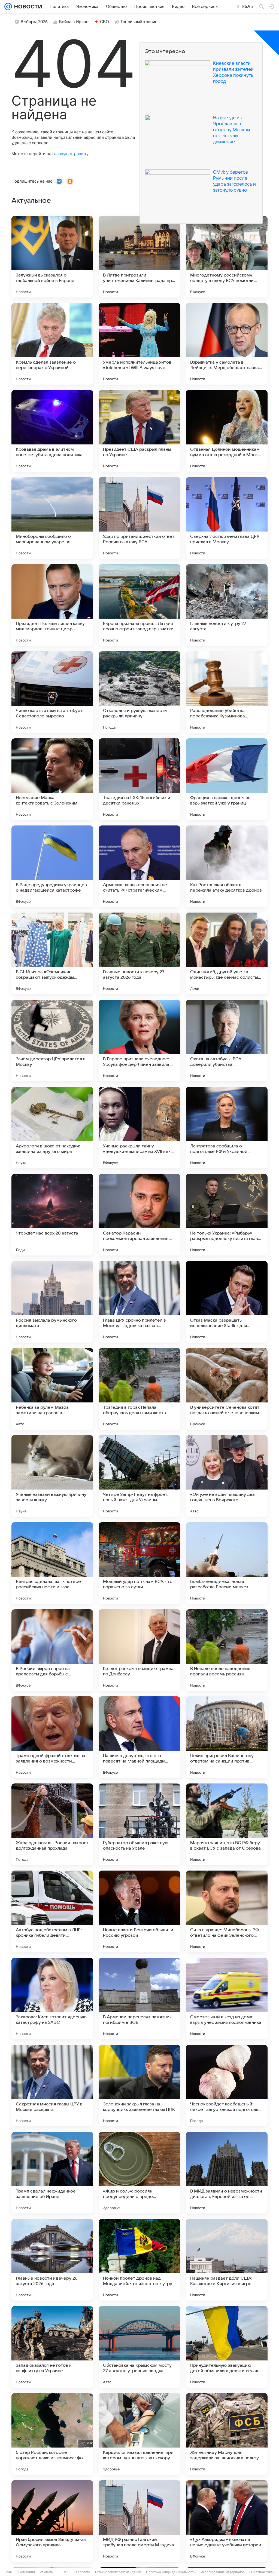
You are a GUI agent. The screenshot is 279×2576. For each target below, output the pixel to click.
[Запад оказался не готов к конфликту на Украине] (52, 2347)
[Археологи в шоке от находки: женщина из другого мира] (52, 1128)
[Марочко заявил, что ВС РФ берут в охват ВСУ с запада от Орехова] (227, 1824)
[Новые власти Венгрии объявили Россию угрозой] (139, 1911)
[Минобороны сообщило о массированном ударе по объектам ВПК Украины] (52, 518)
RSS (66, 2572)
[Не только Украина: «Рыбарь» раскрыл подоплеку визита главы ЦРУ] (227, 1215)
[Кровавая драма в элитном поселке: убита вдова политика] (52, 431)
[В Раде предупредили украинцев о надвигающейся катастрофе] (52, 866)
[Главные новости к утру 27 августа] (227, 605)
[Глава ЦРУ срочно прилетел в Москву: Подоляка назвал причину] (139, 1302)
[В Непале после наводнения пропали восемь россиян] (227, 1650)
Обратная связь (262, 2572)
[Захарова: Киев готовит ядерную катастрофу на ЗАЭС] (52, 1998)
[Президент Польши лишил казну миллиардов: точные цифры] (52, 605)
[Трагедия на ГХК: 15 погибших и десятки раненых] (139, 779)
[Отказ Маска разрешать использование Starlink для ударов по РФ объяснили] (227, 1302)
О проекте (82, 2572)
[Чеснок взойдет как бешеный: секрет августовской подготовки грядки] (227, 2086)
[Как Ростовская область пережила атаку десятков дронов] (227, 866)
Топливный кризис (139, 22)
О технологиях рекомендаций (118, 2572)
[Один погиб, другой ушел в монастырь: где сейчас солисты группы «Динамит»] (227, 953)
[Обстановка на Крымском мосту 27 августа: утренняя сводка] (139, 2347)
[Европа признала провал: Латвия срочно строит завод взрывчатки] (139, 605)
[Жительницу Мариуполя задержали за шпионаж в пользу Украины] (227, 2434)
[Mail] (8, 7)
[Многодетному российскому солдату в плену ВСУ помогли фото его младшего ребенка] (227, 257)
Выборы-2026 (34, 22)
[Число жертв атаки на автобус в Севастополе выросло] (52, 692)
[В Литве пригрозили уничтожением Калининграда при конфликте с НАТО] (139, 257)
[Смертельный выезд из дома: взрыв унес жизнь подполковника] (227, 1998)
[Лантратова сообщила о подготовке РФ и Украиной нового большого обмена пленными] (227, 1128)
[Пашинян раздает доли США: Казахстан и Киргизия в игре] (227, 2260)
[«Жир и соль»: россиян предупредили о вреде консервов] (139, 2173)
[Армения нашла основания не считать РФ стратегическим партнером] (139, 866)
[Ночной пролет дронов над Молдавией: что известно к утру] (139, 2260)
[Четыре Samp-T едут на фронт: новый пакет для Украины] (139, 1476)
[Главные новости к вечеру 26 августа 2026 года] (52, 2260)
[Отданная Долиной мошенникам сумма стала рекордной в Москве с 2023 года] (227, 431)
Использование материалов (222, 2572)
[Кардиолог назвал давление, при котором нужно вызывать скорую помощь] (139, 2434)
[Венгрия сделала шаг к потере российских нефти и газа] (52, 1563)
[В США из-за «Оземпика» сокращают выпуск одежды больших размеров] (52, 953)
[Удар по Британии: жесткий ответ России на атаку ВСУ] (139, 518)
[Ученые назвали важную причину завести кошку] (52, 1476)
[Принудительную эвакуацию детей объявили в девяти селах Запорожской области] (227, 2347)
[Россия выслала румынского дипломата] (52, 1302)
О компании (26, 2572)
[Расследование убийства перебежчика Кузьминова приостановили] (227, 692)
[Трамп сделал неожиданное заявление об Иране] (52, 2173)
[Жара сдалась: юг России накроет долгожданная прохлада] (52, 1824)
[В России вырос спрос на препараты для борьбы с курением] (52, 1650)
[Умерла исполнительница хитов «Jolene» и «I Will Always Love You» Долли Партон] (139, 344)
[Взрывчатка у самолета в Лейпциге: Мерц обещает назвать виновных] (227, 344)
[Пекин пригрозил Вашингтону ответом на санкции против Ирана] (227, 1737)
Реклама (46, 2572)
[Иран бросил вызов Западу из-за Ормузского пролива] (52, 2521)
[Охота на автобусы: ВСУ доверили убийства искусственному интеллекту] (227, 1040)
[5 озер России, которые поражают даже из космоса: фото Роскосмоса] (52, 2434)
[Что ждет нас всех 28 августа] (52, 1215)
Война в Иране (74, 22)
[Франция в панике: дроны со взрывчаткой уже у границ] (227, 779)
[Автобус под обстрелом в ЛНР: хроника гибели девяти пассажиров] (52, 1911)
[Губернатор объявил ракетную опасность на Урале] (139, 1824)
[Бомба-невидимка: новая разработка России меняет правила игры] (227, 1563)
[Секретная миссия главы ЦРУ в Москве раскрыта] (52, 2086)
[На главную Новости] (27, 7)
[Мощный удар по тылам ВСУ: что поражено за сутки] (139, 1563)
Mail (9, 2572)
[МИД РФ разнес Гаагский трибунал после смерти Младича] (139, 2521)
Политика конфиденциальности (171, 2572)
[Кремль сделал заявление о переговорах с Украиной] (52, 344)
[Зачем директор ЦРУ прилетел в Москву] (52, 1040)
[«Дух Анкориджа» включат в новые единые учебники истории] (227, 2521)
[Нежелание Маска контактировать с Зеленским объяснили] (52, 779)
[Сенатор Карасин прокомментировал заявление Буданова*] (139, 1215)
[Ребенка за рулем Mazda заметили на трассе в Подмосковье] (52, 1389)
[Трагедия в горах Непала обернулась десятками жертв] (139, 1389)
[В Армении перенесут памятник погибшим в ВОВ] (139, 1998)
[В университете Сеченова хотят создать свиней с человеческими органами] (227, 1389)
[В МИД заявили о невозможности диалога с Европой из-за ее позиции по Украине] (227, 2173)
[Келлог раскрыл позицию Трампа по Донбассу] (139, 1650)
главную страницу (70, 154)
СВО (104, 22)
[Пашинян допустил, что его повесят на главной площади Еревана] (139, 1737)
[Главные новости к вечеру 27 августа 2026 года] (139, 953)
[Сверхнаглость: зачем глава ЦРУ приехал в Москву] (227, 518)
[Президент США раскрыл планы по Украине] (139, 431)
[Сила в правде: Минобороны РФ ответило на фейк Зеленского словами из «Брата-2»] (227, 1911)
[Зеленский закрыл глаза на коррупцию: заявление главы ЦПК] (139, 2086)
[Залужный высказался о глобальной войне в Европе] (52, 257)
